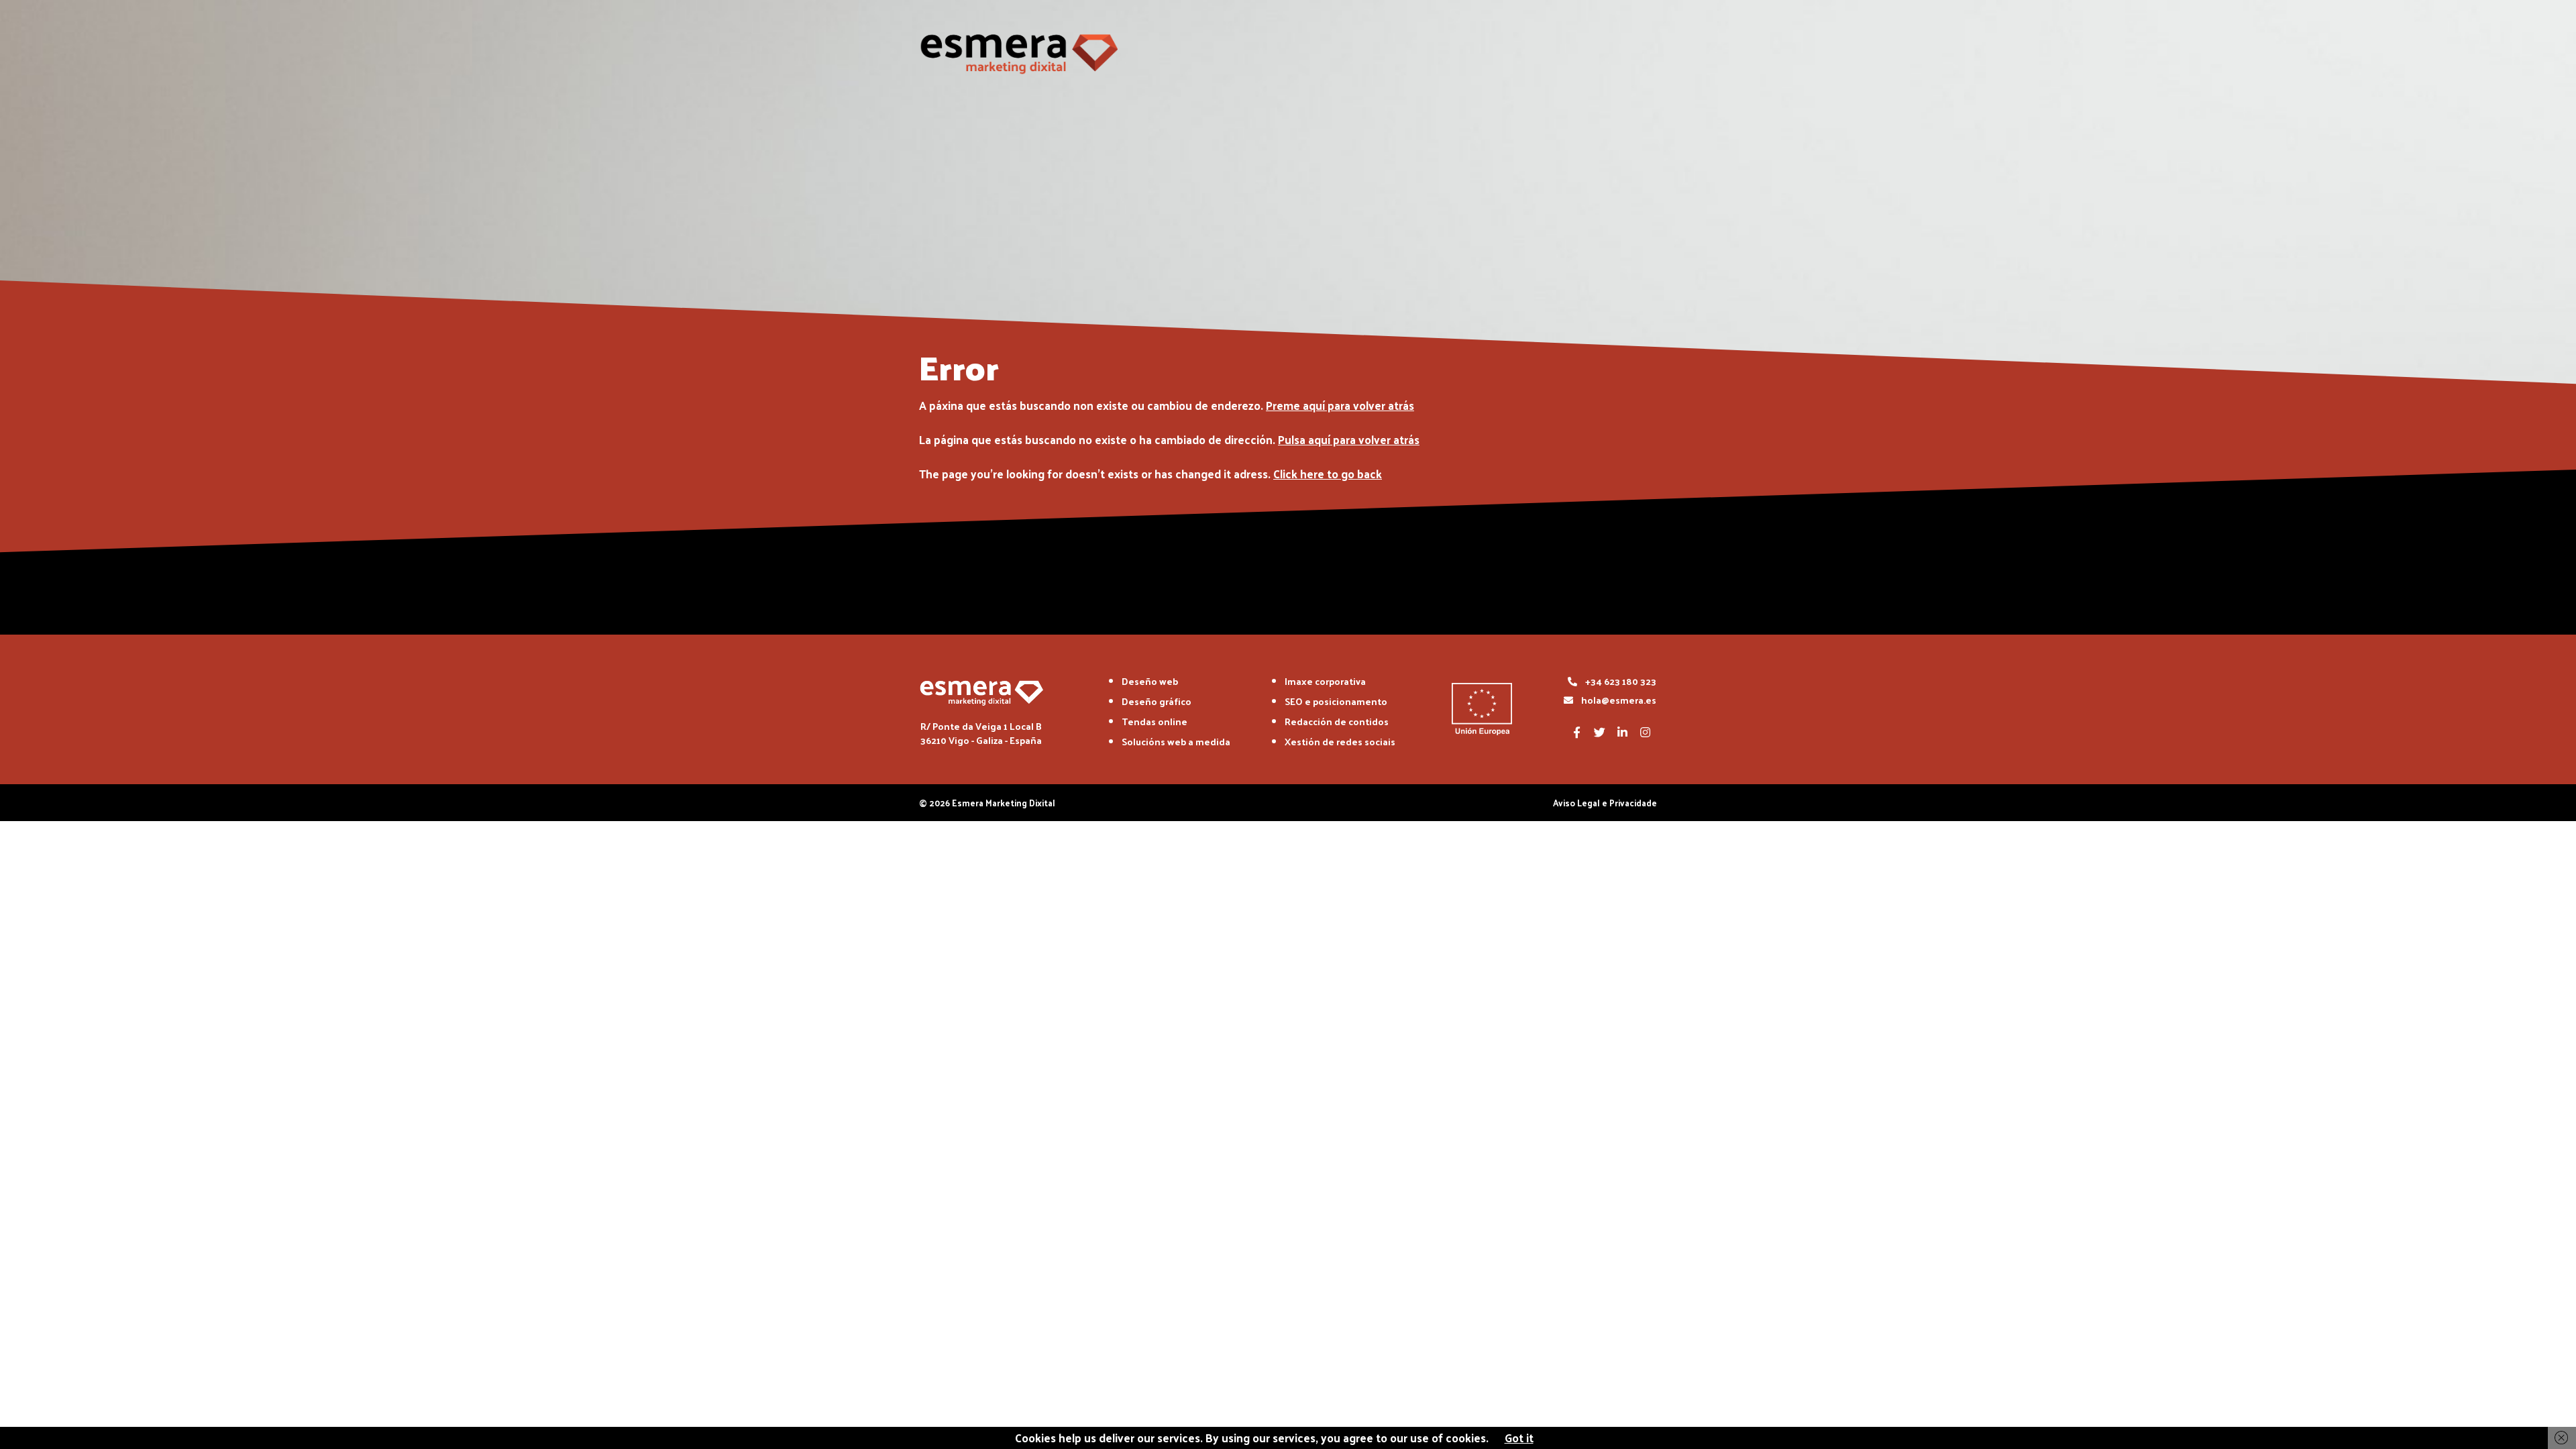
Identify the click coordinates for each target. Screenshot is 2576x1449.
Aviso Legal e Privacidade (1605, 803)
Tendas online (1155, 721)
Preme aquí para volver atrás (1340, 405)
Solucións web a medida (1176, 742)
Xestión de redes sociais (1340, 742)
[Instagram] (1645, 732)
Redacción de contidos (1337, 721)
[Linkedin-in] (1622, 732)
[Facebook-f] (1576, 732)
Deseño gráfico (1157, 701)
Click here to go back (1328, 474)
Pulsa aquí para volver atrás (1349, 439)
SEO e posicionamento (1336, 701)
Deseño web (1150, 681)
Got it (1519, 1438)
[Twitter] (1599, 732)
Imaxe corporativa (1325, 681)
